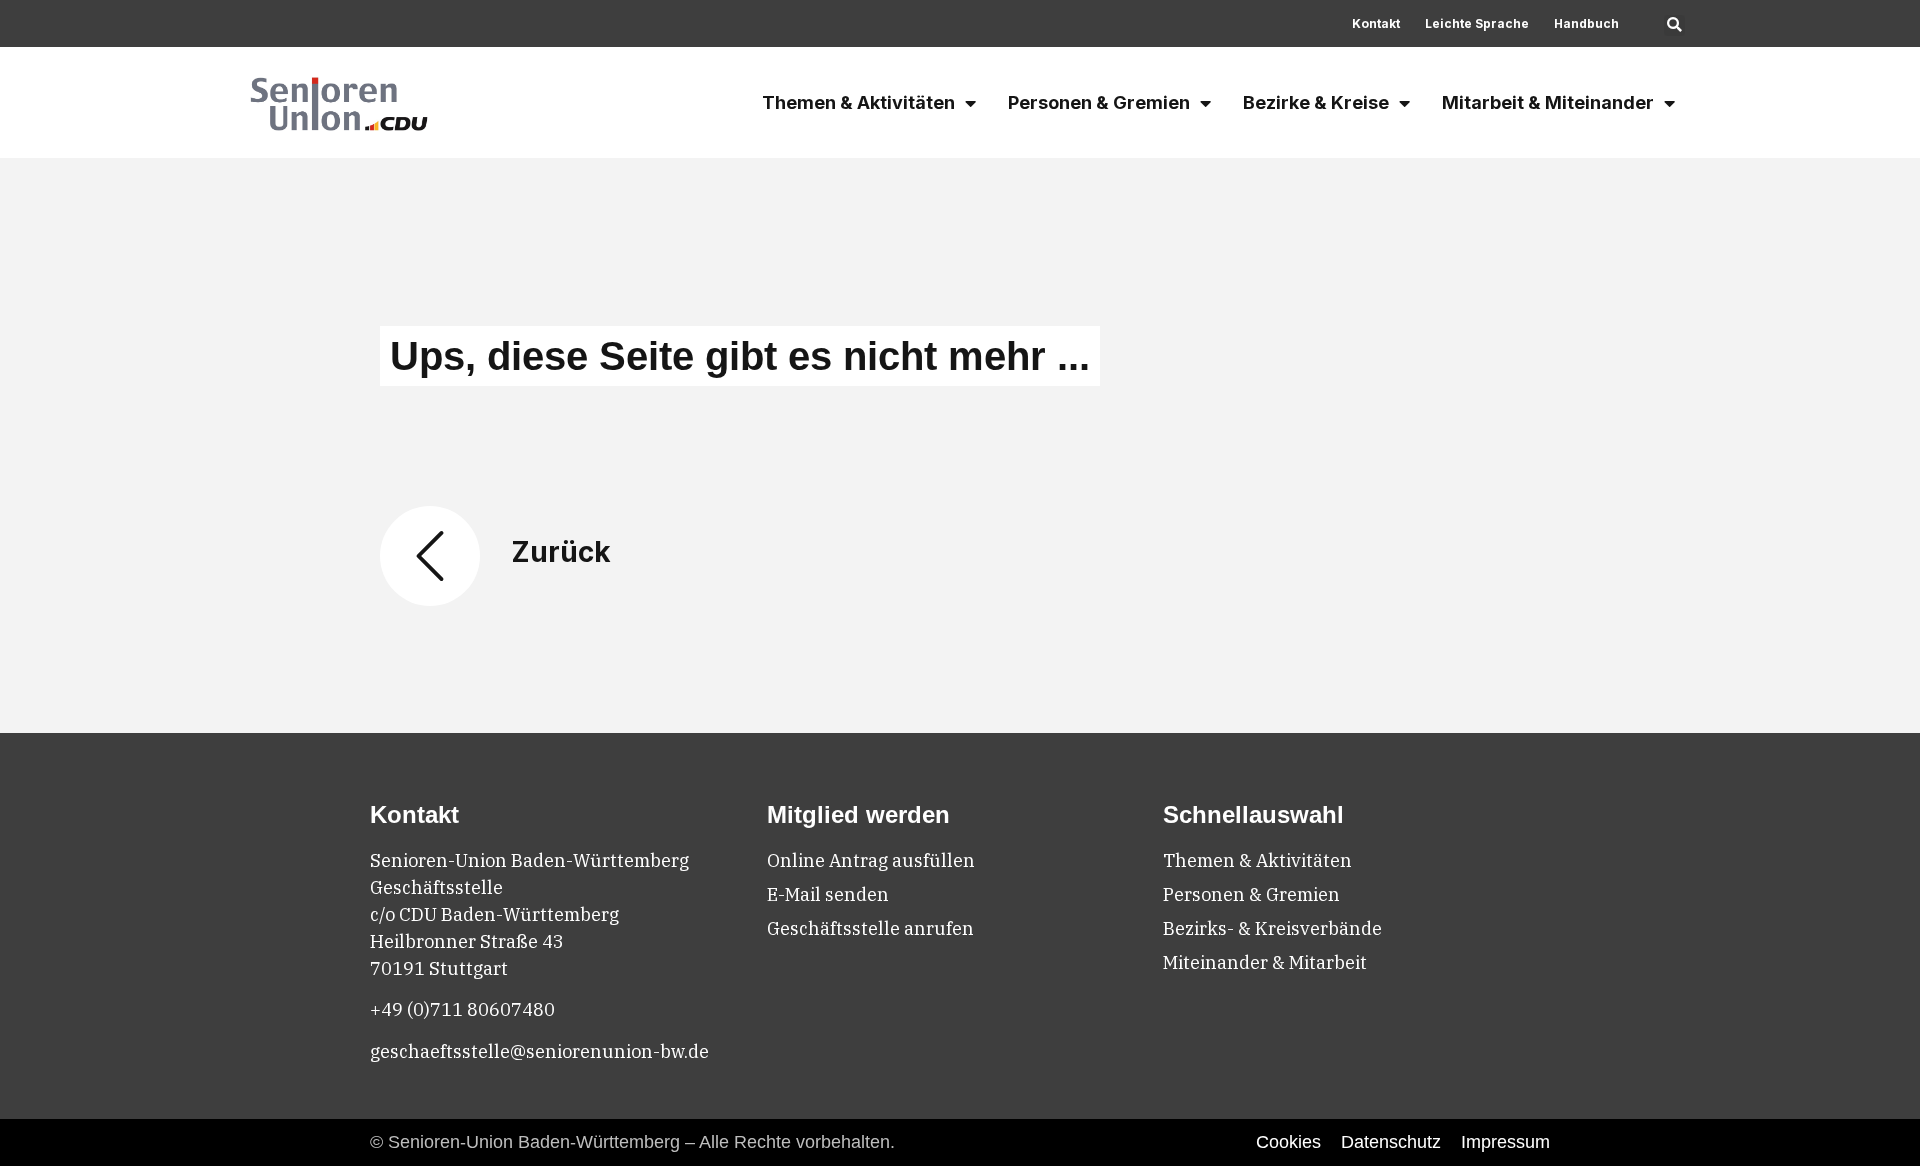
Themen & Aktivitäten (858, 102)
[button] (1674, 25)
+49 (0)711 (418, 1009)
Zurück (561, 552)
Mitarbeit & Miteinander (1548, 102)
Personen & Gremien (1099, 102)
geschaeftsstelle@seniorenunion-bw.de (539, 1051)
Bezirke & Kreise (1316, 102)
